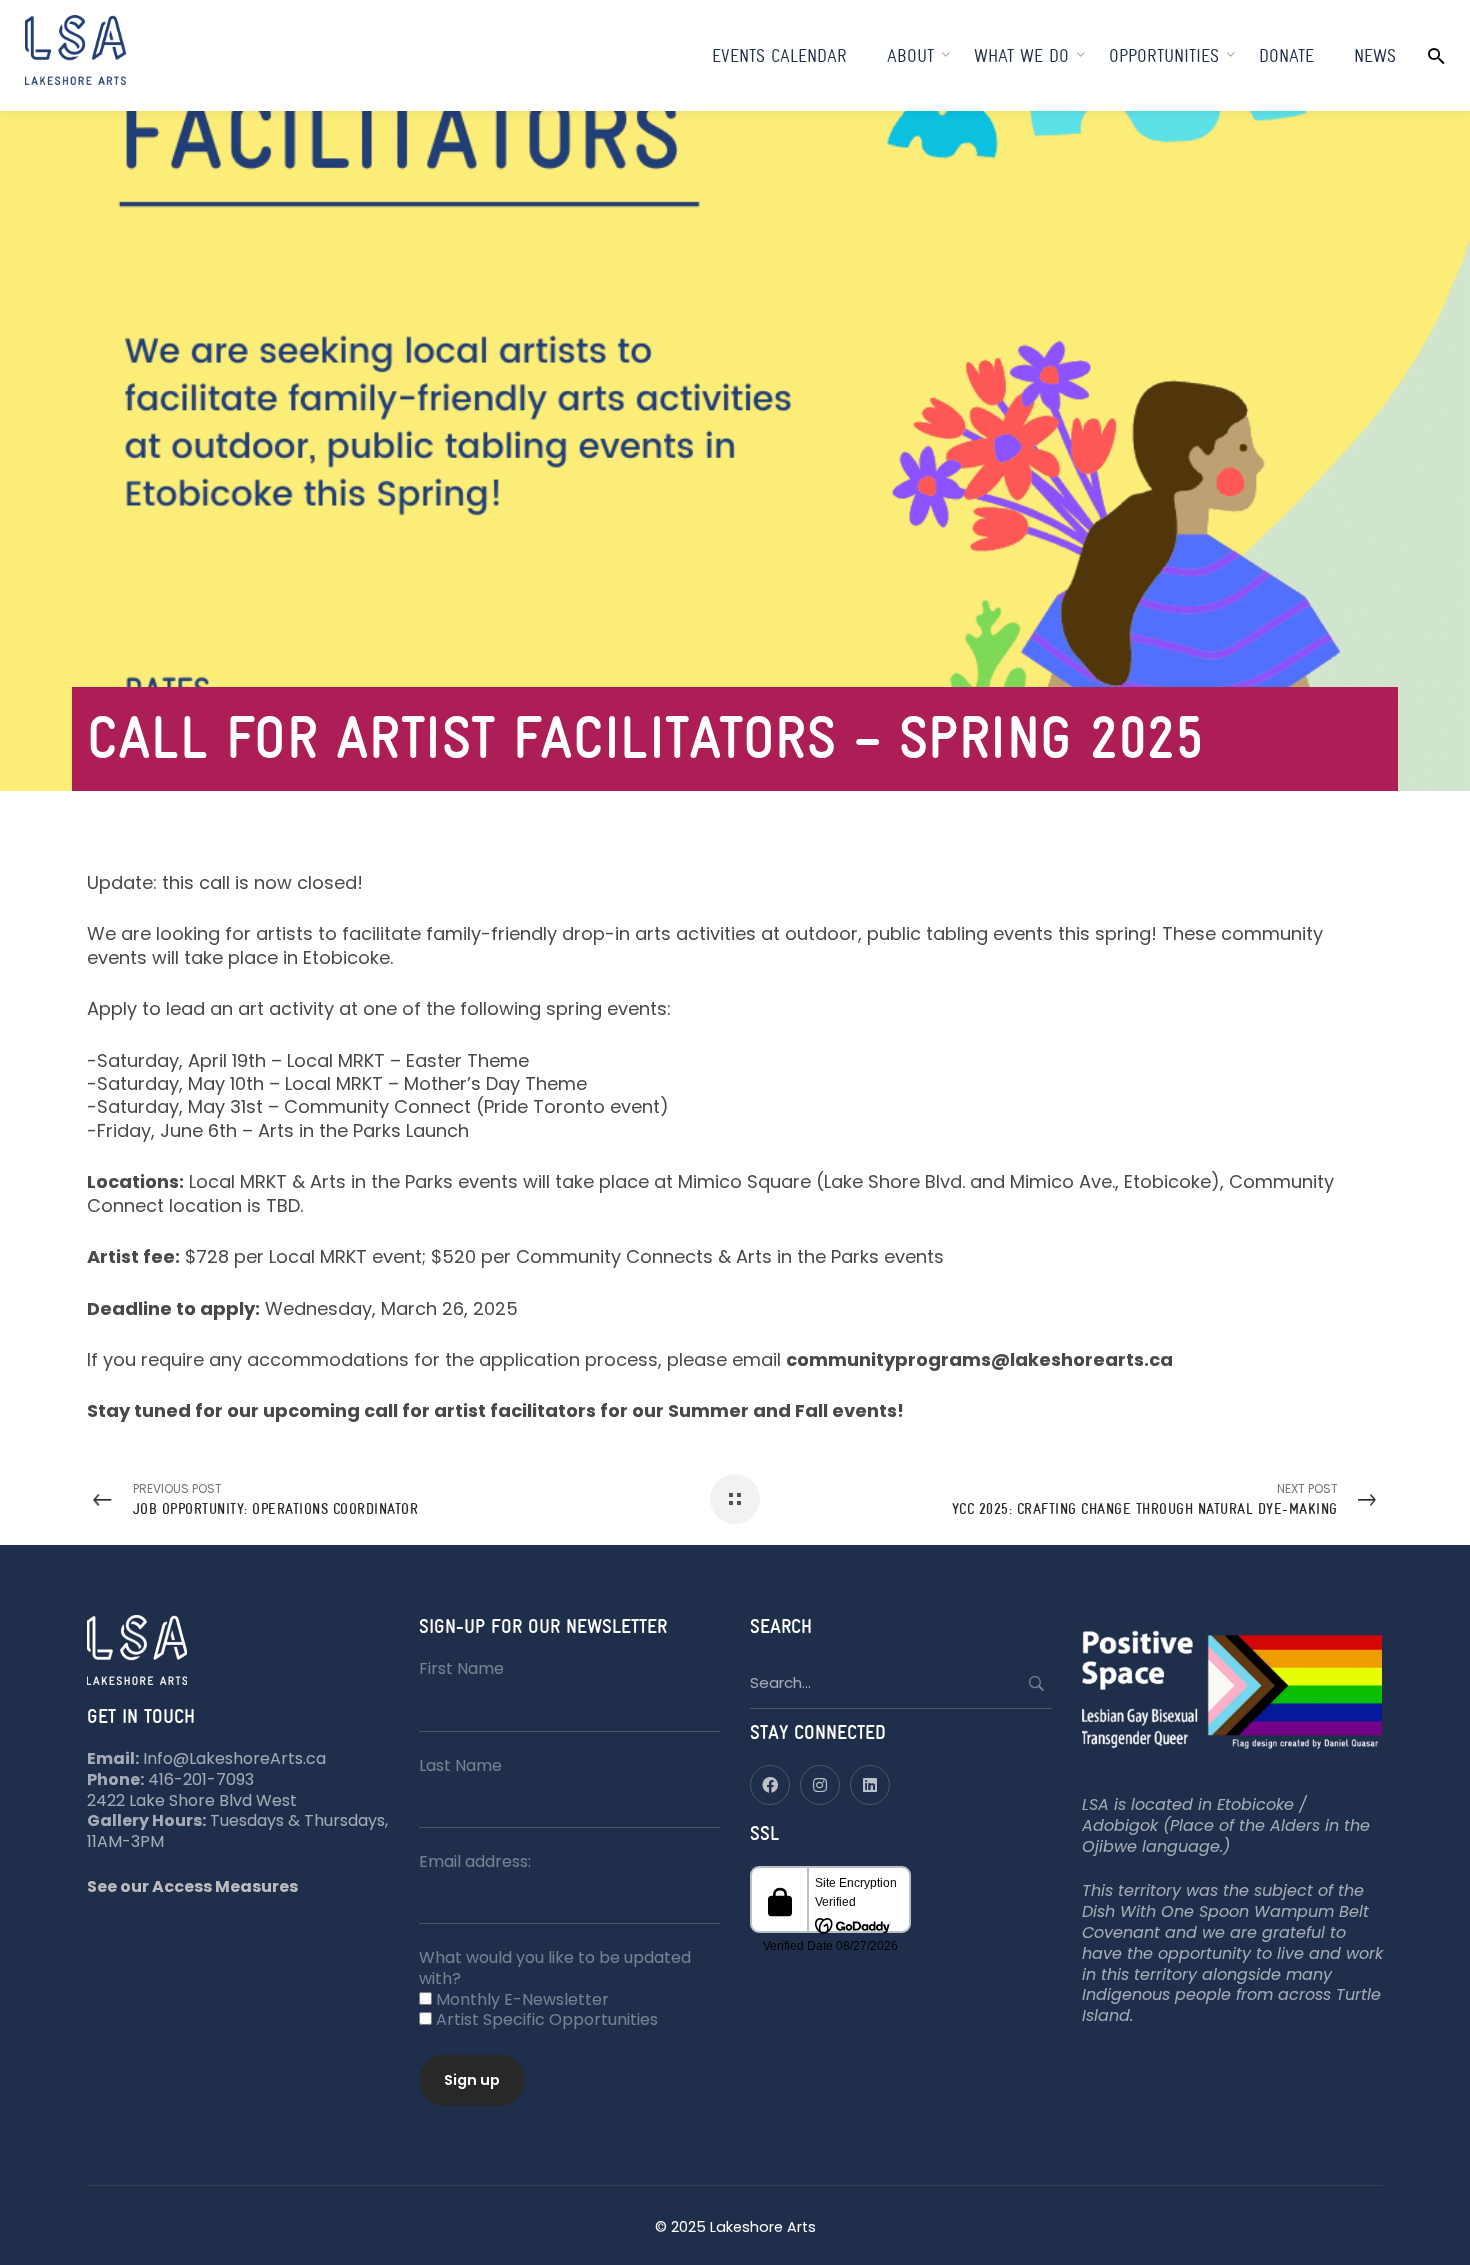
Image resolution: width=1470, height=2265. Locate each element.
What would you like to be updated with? (555, 1968)
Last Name (460, 1765)
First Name (461, 1668)
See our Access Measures (192, 1886)
